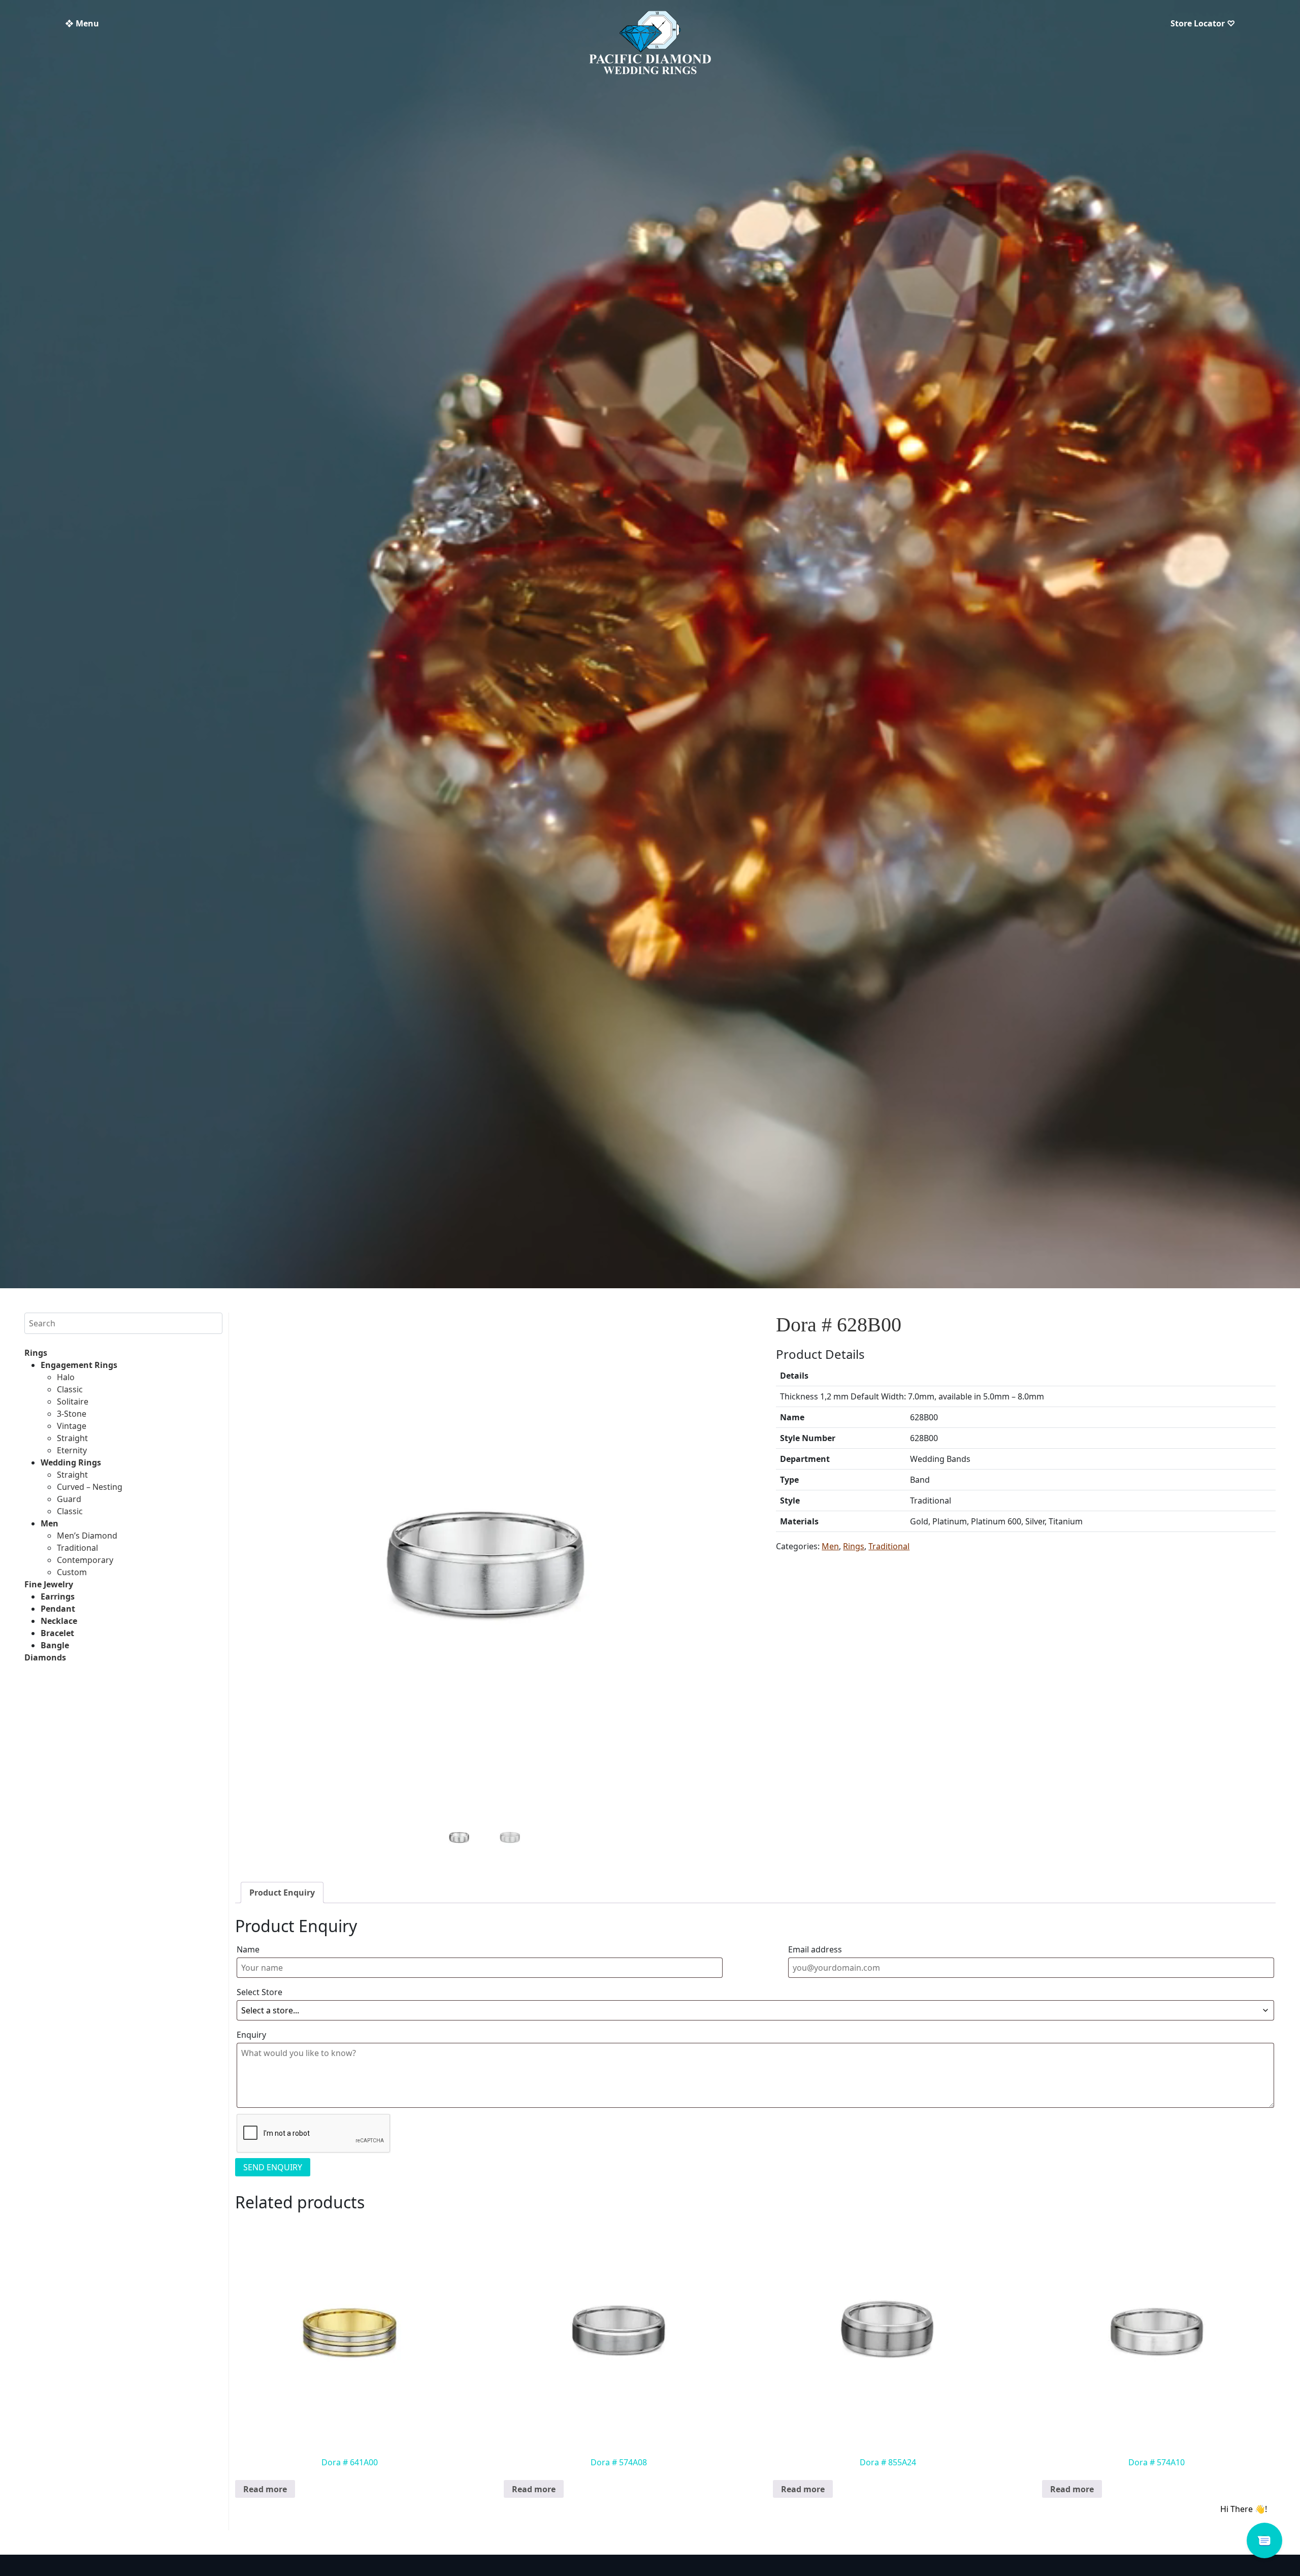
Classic (70, 1389)
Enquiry (251, 2035)
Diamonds (45, 1657)
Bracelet (57, 1633)
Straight (72, 1438)
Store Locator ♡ (1203, 23)
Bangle (55, 1645)
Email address (815, 1949)
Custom (72, 1572)
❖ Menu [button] (82, 23)
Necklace (59, 1621)
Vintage (72, 1426)
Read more (265, 2489)
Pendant (58, 1609)
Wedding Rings (71, 1462)
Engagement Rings (79, 1365)
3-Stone (72, 1414)
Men (50, 1523)
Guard (69, 1499)
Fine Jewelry (49, 1584)
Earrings (58, 1596)
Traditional (77, 1548)
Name (248, 1949)
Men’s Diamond (87, 1536)
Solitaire (73, 1401)
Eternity (72, 1450)
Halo (66, 1377)
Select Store (259, 1992)
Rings (36, 1353)
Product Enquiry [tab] (282, 1893)
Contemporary (85, 1560)
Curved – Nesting (90, 1487)
